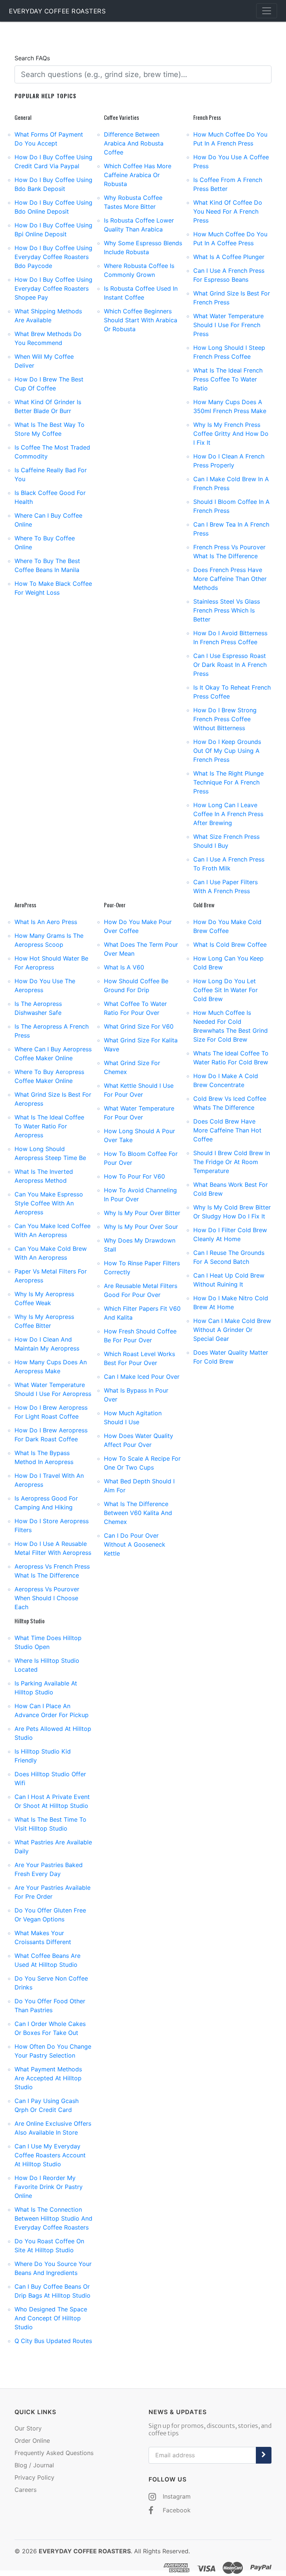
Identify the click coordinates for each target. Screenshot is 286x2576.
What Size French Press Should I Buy (226, 841)
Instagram (176, 2496)
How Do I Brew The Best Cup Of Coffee (49, 384)
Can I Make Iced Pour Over (142, 1377)
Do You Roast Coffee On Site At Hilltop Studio (49, 2246)
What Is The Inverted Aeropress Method (44, 1176)
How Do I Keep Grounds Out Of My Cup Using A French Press (227, 751)
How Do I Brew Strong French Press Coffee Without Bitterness (225, 719)
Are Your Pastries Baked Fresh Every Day (49, 1869)
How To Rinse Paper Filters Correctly (142, 1268)
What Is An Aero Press (46, 922)
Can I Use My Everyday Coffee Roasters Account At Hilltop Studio (50, 2155)
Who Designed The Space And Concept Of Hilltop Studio (51, 2318)
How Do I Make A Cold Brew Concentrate (226, 1080)
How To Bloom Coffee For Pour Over (141, 1158)
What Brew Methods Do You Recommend (48, 338)
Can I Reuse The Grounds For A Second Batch (229, 1257)
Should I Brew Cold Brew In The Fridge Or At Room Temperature (232, 1162)
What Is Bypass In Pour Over (136, 1395)
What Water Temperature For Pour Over (139, 1113)
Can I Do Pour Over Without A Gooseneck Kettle (135, 1544)
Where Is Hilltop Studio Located (47, 1665)
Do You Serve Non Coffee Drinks (51, 1983)
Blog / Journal (34, 2465)
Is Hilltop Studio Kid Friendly (43, 1756)
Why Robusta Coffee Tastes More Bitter (133, 202)
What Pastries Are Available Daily (53, 1847)
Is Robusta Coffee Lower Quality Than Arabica (139, 225)
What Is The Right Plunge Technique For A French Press (228, 782)
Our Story (28, 2428)
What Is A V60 (124, 967)
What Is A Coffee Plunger (229, 257)
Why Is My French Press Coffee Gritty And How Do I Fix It (231, 434)
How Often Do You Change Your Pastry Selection (53, 2051)
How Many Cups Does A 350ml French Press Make (230, 406)
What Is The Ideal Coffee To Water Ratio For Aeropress (49, 1126)
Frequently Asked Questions (54, 2453)
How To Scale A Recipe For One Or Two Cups (142, 1463)
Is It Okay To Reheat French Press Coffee (232, 692)
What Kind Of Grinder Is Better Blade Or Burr (48, 406)
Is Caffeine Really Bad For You (51, 474)
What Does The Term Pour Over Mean (141, 949)
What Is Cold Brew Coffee (230, 945)
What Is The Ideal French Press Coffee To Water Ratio (228, 379)
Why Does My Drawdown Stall (140, 1245)
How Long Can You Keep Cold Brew (228, 963)
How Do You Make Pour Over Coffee (138, 926)
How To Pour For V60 (134, 1176)
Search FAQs (32, 58)
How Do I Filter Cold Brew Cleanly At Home (230, 1234)
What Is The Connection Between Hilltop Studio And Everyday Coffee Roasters (53, 2218)
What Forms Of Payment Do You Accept (49, 139)
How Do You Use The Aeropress (45, 985)
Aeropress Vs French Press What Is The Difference (52, 1571)
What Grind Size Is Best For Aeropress (53, 1099)
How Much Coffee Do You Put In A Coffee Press (230, 239)
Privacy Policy (34, 2477)
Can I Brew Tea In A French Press (231, 529)
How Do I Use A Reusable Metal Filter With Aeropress (53, 1548)
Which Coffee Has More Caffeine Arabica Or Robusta (138, 175)
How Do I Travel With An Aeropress (49, 1480)
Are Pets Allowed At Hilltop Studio (53, 1733)
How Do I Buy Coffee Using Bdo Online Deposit (53, 207)
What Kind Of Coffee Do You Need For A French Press (228, 211)
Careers (26, 2490)
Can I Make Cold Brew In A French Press (231, 483)
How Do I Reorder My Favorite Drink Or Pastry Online (49, 2187)
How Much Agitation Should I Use (133, 1418)
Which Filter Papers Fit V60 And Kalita (142, 1313)
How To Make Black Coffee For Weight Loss (53, 588)
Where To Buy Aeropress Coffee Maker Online (49, 1076)
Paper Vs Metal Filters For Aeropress (51, 1276)
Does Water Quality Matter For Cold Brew (231, 1357)
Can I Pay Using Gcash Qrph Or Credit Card (47, 2105)
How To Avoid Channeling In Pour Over (140, 1195)
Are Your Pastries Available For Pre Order (53, 1892)
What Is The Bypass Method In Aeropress (44, 1457)
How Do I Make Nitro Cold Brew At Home (231, 1303)
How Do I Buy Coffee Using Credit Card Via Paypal (53, 162)
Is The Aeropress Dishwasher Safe (38, 1008)
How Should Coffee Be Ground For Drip (136, 985)
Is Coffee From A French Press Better (228, 184)
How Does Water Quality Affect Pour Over (139, 1440)
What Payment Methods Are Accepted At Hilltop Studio (48, 2078)
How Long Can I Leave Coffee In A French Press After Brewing (228, 814)
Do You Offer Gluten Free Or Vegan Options (50, 1915)
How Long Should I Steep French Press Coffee (229, 352)
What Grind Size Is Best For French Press (232, 298)
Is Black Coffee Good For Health (50, 497)
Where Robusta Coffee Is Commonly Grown (139, 270)
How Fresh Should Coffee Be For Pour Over (140, 1336)
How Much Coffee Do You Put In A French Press (230, 139)
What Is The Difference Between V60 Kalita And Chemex (138, 1513)
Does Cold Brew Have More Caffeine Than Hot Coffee (227, 1130)
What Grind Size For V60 (139, 1026)
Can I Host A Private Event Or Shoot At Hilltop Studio (52, 1801)
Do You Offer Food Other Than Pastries (50, 2005)
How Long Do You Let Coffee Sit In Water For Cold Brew (225, 990)
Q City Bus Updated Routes (53, 2341)
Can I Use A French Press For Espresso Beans (229, 275)
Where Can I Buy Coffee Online (48, 520)
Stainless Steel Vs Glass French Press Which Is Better (227, 610)
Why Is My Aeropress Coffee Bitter (44, 1321)
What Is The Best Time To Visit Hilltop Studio (50, 1824)
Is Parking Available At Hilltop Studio (46, 1688)
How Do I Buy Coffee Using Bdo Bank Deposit (53, 184)
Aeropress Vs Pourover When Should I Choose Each (47, 1598)
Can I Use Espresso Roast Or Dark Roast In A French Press (230, 665)
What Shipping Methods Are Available (48, 316)
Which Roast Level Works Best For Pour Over (139, 1358)
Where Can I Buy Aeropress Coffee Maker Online (53, 1054)
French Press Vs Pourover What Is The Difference (229, 552)
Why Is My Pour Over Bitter (142, 1213)
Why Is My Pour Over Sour (141, 1227)
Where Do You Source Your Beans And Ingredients (53, 2268)
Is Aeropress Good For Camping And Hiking (46, 1503)
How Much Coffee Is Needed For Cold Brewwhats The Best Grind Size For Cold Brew (231, 1026)
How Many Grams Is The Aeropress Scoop (49, 940)
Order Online (32, 2441)
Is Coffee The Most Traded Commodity (52, 452)
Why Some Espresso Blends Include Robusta (143, 247)
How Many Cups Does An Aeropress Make (51, 1367)
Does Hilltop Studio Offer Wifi (50, 1778)
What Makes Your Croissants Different (43, 1937)
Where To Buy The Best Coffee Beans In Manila (47, 565)
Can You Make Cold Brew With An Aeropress (51, 1253)
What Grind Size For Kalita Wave (141, 1045)
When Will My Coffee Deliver (44, 361)
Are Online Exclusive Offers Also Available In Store (53, 2128)
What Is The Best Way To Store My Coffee (50, 429)
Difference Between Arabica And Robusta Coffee (134, 143)
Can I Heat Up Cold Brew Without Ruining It (229, 1280)
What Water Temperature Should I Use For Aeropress (53, 1389)
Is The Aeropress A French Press (52, 1031)
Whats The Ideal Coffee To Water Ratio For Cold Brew (231, 1058)
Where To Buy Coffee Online (45, 543)
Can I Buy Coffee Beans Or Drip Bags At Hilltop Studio (53, 2291)
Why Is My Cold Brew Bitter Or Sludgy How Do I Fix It (232, 1212)
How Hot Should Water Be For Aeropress (51, 963)
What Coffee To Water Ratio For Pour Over (135, 1008)
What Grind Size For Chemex (132, 1067)
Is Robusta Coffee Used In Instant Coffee (141, 293)
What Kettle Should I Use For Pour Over (139, 1090)
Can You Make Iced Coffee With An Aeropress (53, 1230)
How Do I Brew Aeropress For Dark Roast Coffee (51, 1435)
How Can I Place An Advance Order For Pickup (52, 1710)
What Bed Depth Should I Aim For (139, 1486)
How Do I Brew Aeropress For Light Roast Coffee (51, 1412)
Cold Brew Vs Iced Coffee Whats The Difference (230, 1103)
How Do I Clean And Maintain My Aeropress (47, 1344)
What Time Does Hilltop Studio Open (48, 1642)
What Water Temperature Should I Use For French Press (228, 325)
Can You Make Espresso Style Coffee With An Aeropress (49, 1203)
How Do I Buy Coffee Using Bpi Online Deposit (53, 230)
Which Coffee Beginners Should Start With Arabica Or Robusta (141, 320)
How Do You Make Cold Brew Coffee (227, 926)
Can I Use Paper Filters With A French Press (225, 886)
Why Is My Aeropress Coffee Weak (44, 1298)
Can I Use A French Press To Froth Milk (229, 864)
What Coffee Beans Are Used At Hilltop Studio (47, 1960)
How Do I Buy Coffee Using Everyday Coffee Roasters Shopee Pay (53, 288)
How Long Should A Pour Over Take (139, 1135)
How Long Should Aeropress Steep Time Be (50, 1153)
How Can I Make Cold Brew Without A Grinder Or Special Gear (232, 1330)
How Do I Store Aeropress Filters (52, 1525)
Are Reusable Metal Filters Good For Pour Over (141, 1290)
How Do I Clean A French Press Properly (229, 461)
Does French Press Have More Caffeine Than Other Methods (230, 579)
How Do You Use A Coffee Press (231, 162)
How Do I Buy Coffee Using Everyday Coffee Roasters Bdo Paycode (53, 257)
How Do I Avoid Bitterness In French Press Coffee (230, 637)
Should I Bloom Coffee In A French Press (231, 506)
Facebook (176, 2510)
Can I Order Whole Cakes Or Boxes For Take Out (50, 2028)
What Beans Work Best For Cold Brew (231, 1189)
